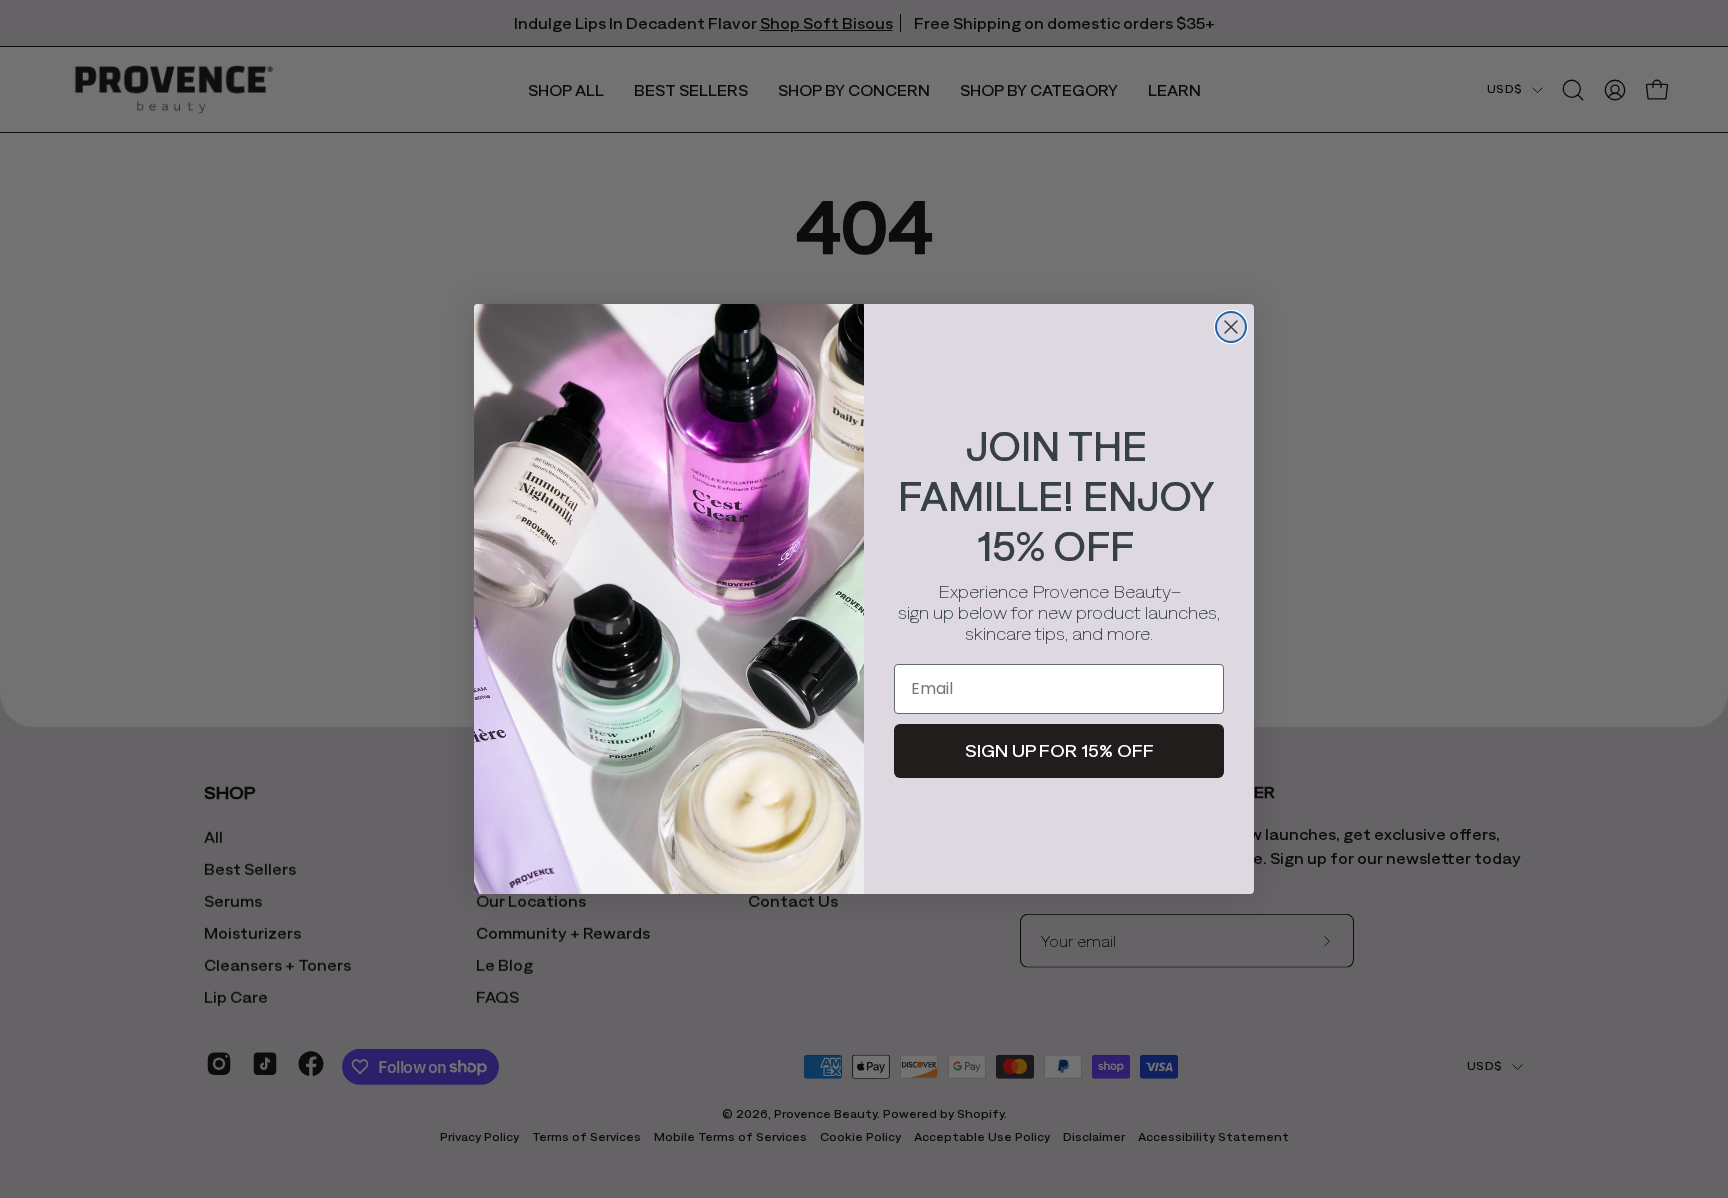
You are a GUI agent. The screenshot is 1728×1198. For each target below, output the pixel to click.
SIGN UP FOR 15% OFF (1059, 750)
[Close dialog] (1231, 327)
